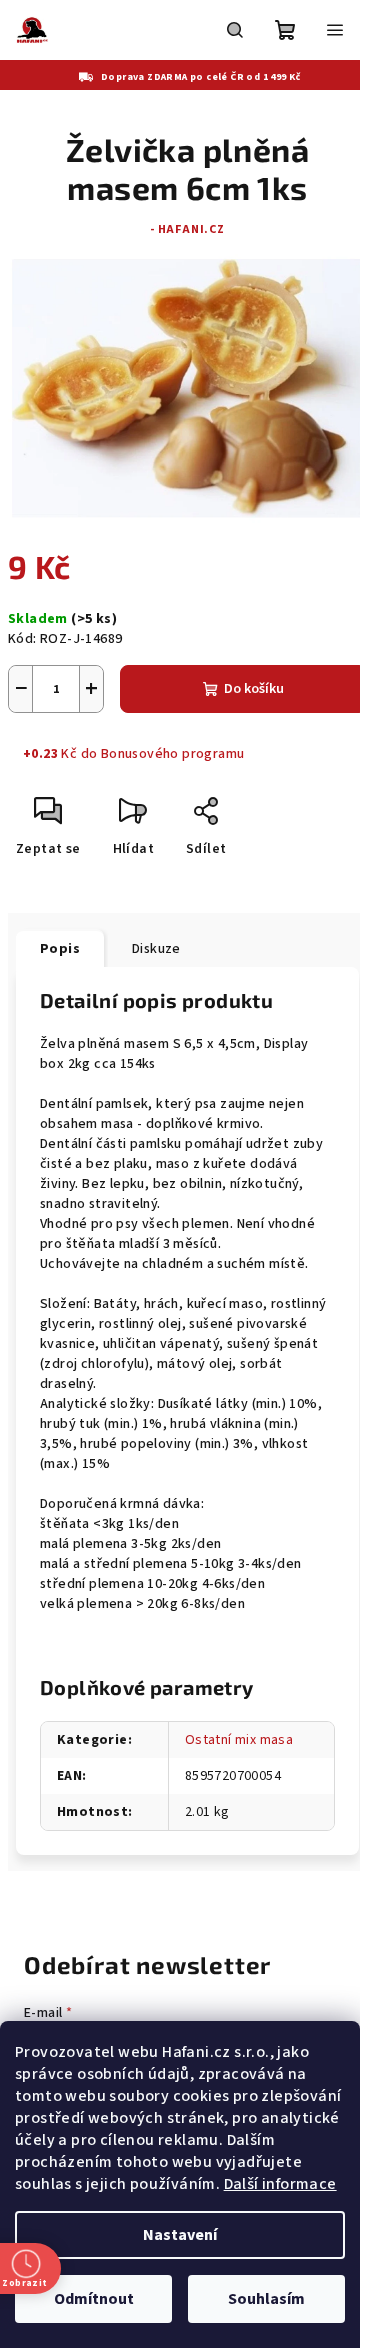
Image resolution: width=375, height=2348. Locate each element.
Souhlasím (266, 2299)
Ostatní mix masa (239, 1740)
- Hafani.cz (187, 229)
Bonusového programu (173, 754)
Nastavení (180, 2235)
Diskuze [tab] (156, 949)
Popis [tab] (60, 949)
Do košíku (254, 689)
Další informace (280, 2184)
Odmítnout (94, 2299)
